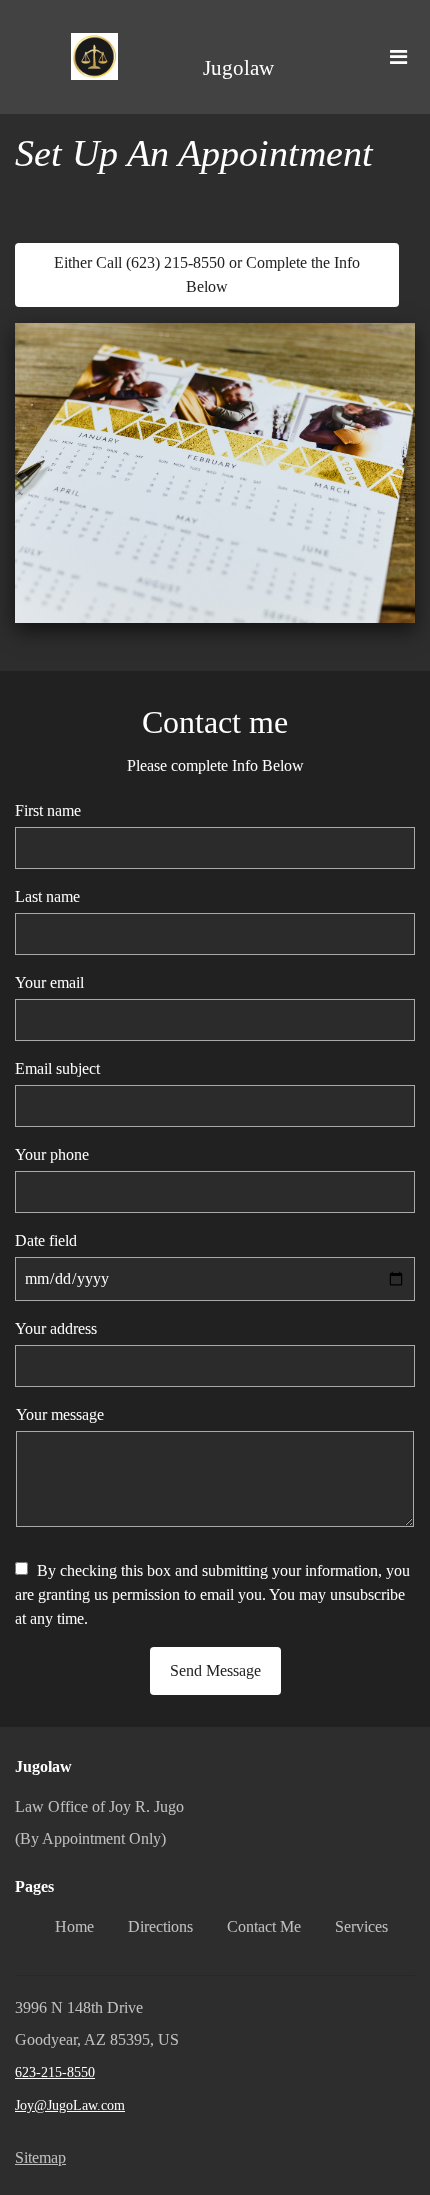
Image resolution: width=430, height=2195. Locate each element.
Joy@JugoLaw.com (70, 2105)
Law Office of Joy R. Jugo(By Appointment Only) (99, 1822)
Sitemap (40, 2157)
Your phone (52, 1154)
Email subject (57, 1068)
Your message (60, 1414)
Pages (34, 1886)
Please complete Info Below (215, 765)
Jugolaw (238, 68)
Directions (160, 1926)
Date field (46, 1240)
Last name (47, 896)
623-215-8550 (55, 2072)
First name (48, 810)
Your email (49, 982)
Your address (56, 1328)
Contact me (215, 722)
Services (361, 1926)
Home (74, 1926)
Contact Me (264, 1926)
